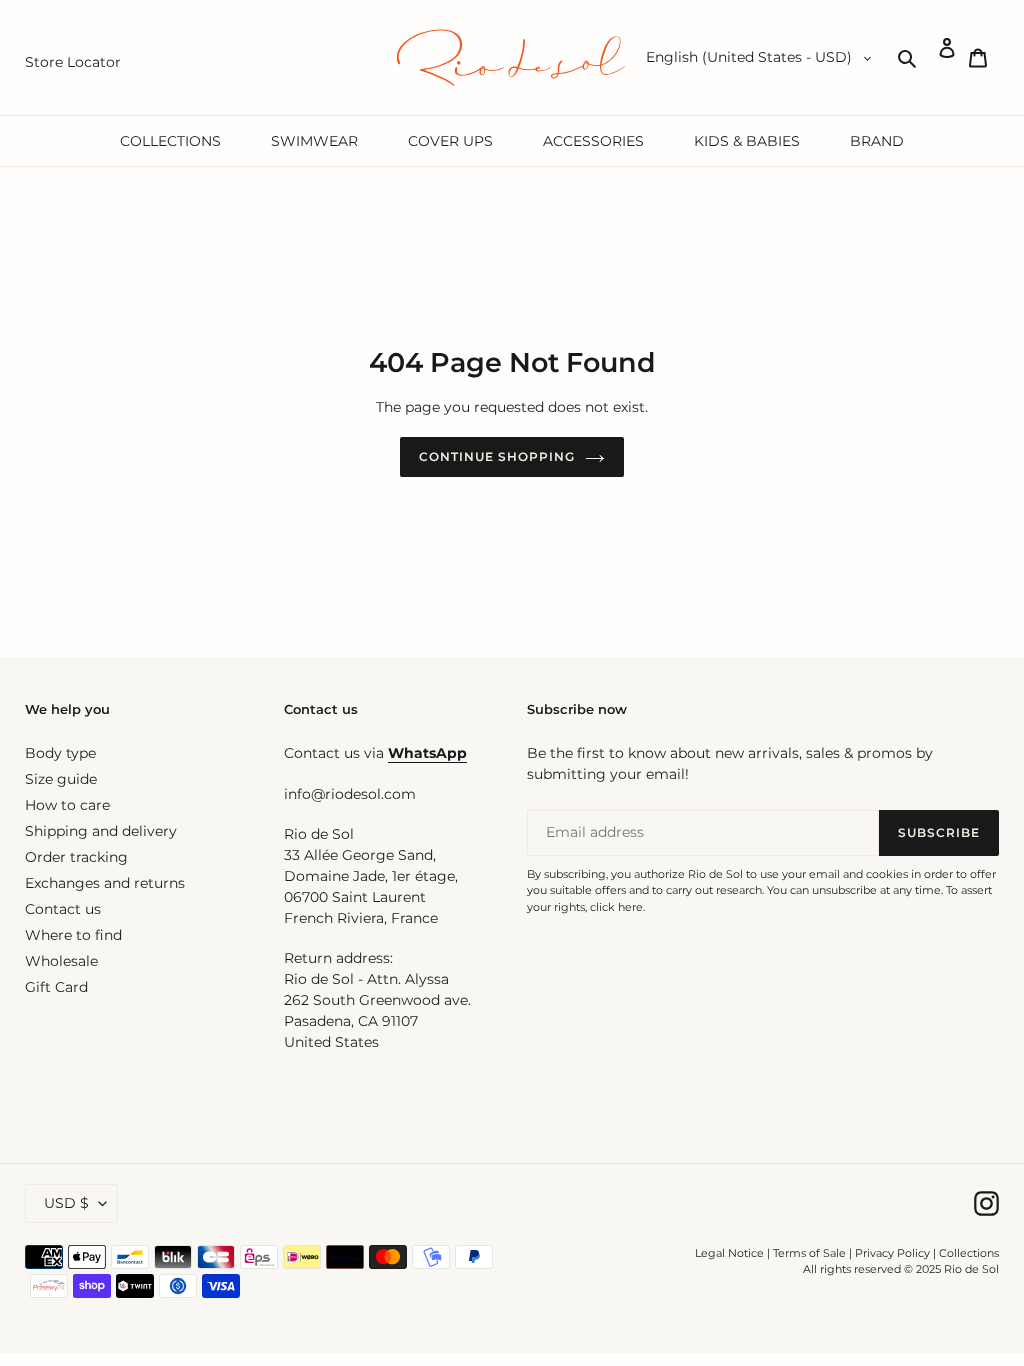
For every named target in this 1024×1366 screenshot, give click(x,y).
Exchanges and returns (105, 883)
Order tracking (76, 857)
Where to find (73, 935)
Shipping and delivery (101, 831)
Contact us (63, 909)
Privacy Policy (894, 1253)
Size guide (61, 779)
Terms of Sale (809, 1253)
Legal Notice (729, 1253)
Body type (60, 753)
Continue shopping (496, 456)
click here (616, 907)
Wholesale (61, 961)
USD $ (66, 1203)
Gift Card (56, 987)
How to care (67, 805)
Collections (969, 1253)
